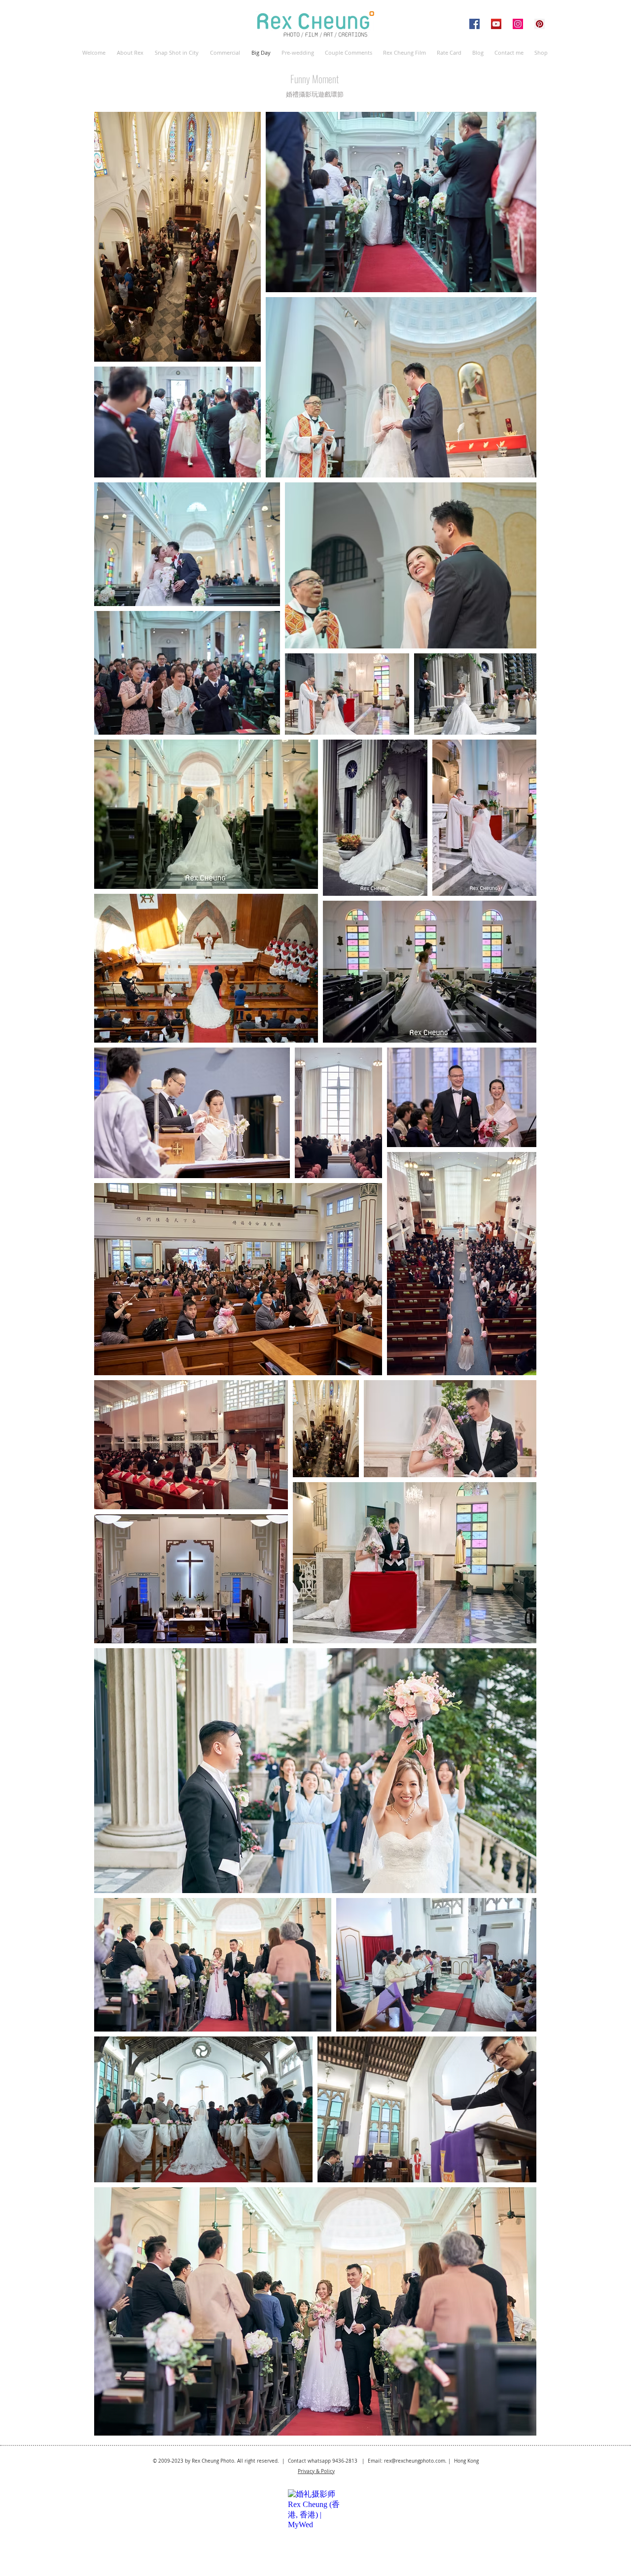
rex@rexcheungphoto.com (415, 2461)
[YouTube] (496, 24)
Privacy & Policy (316, 2471)
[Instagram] (518, 24)
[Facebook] (474, 24)
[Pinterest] (540, 24)
